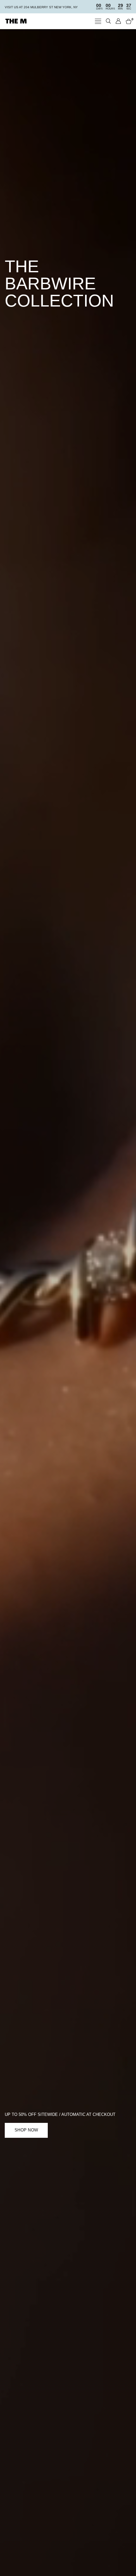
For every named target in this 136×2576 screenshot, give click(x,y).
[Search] (108, 21)
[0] (127, 21)
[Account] (118, 21)
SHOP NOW (26, 2130)
